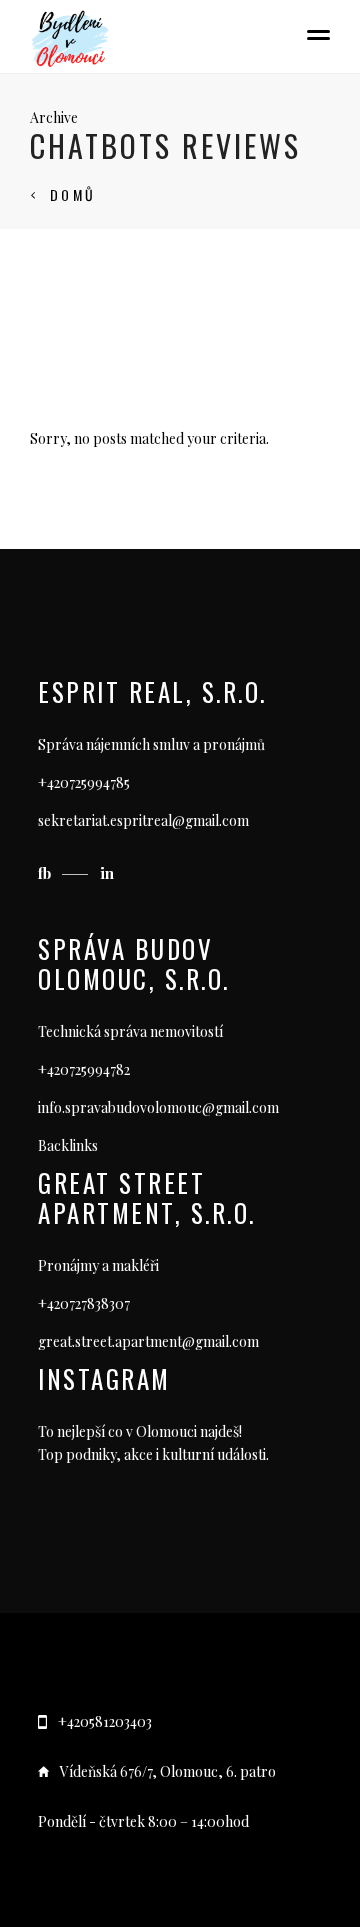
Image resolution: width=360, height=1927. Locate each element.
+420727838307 (84, 1303)
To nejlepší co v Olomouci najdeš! (140, 1431)
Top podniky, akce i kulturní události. (153, 1454)
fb (46, 873)
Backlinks (68, 1145)
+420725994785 (84, 782)
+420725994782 (84, 1069)
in (107, 873)
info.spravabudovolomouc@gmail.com (158, 1107)
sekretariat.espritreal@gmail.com (143, 820)
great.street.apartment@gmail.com (148, 1341)
